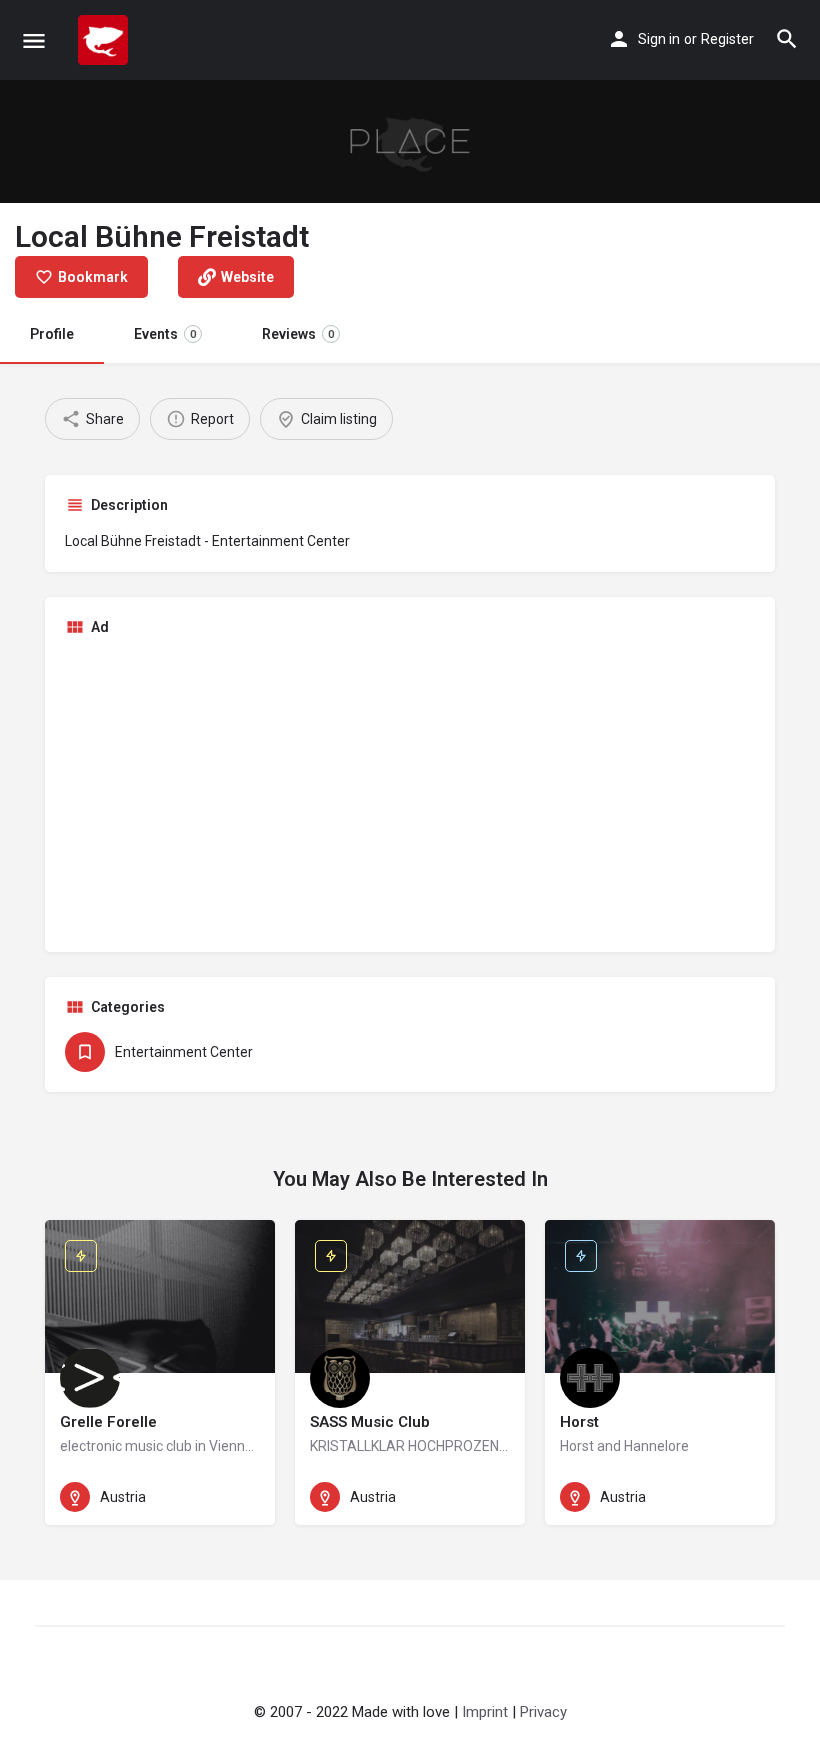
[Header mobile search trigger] (787, 39)
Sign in (659, 39)
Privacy (543, 1712)
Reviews (298, 334)
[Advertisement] (410, 792)
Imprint (485, 1712)
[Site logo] (105, 40)
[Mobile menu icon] (34, 40)
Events (165, 334)
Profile (52, 334)
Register (727, 39)
